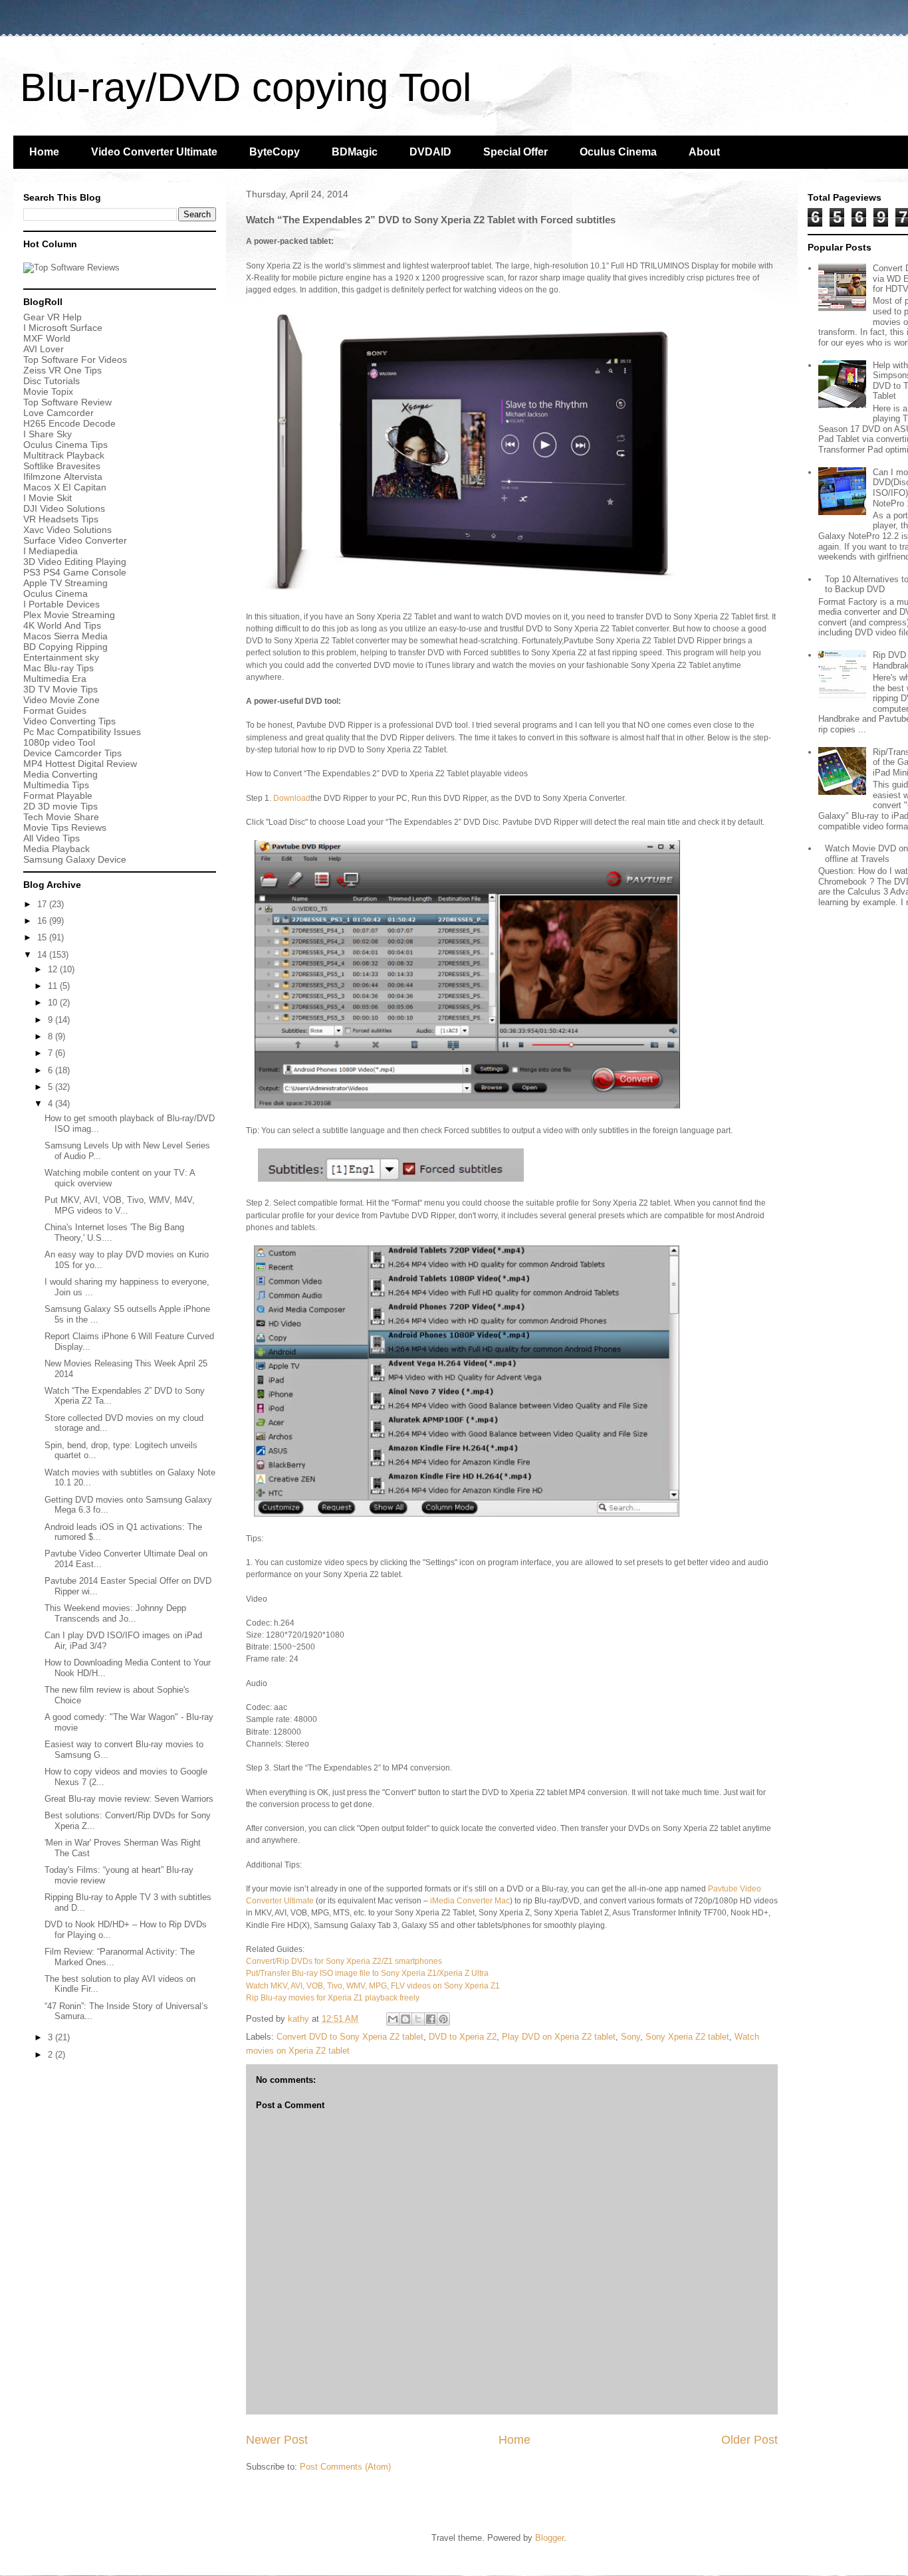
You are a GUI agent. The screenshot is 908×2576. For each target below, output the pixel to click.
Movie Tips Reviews (65, 827)
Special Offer (515, 152)
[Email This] (393, 2019)
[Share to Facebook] (431, 2019)
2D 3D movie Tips (60, 806)
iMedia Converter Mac (470, 1901)
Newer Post (277, 2440)
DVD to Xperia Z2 (463, 2037)
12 (54, 969)
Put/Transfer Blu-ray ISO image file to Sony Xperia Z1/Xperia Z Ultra (367, 1973)
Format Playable (58, 796)
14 (43, 955)
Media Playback (58, 849)
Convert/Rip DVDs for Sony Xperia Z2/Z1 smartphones (344, 1961)
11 (54, 986)
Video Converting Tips (69, 721)
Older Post (749, 2440)
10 (54, 1003)
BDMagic (355, 152)
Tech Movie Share (61, 817)
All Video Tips (52, 838)
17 (43, 904)
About (704, 152)
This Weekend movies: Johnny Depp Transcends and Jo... (115, 1613)
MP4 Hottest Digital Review (80, 764)
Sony (630, 2037)
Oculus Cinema (618, 152)
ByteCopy (275, 152)
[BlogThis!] (405, 2019)
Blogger (549, 2538)
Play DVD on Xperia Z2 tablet (559, 2037)
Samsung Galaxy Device (75, 859)
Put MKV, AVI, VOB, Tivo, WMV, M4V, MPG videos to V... (120, 1205)
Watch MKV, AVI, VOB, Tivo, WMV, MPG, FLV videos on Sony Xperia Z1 (373, 1986)
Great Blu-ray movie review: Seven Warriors (129, 1799)
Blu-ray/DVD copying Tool (246, 87)
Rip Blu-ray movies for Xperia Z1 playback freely (333, 1998)
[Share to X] (418, 2019)
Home (44, 152)
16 (43, 921)
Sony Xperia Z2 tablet (687, 2037)
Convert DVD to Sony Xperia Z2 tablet (350, 2037)
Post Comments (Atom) (345, 2467)
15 (43, 937)
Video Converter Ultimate (154, 152)
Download (292, 798)
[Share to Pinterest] (443, 2019)
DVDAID (430, 152)
